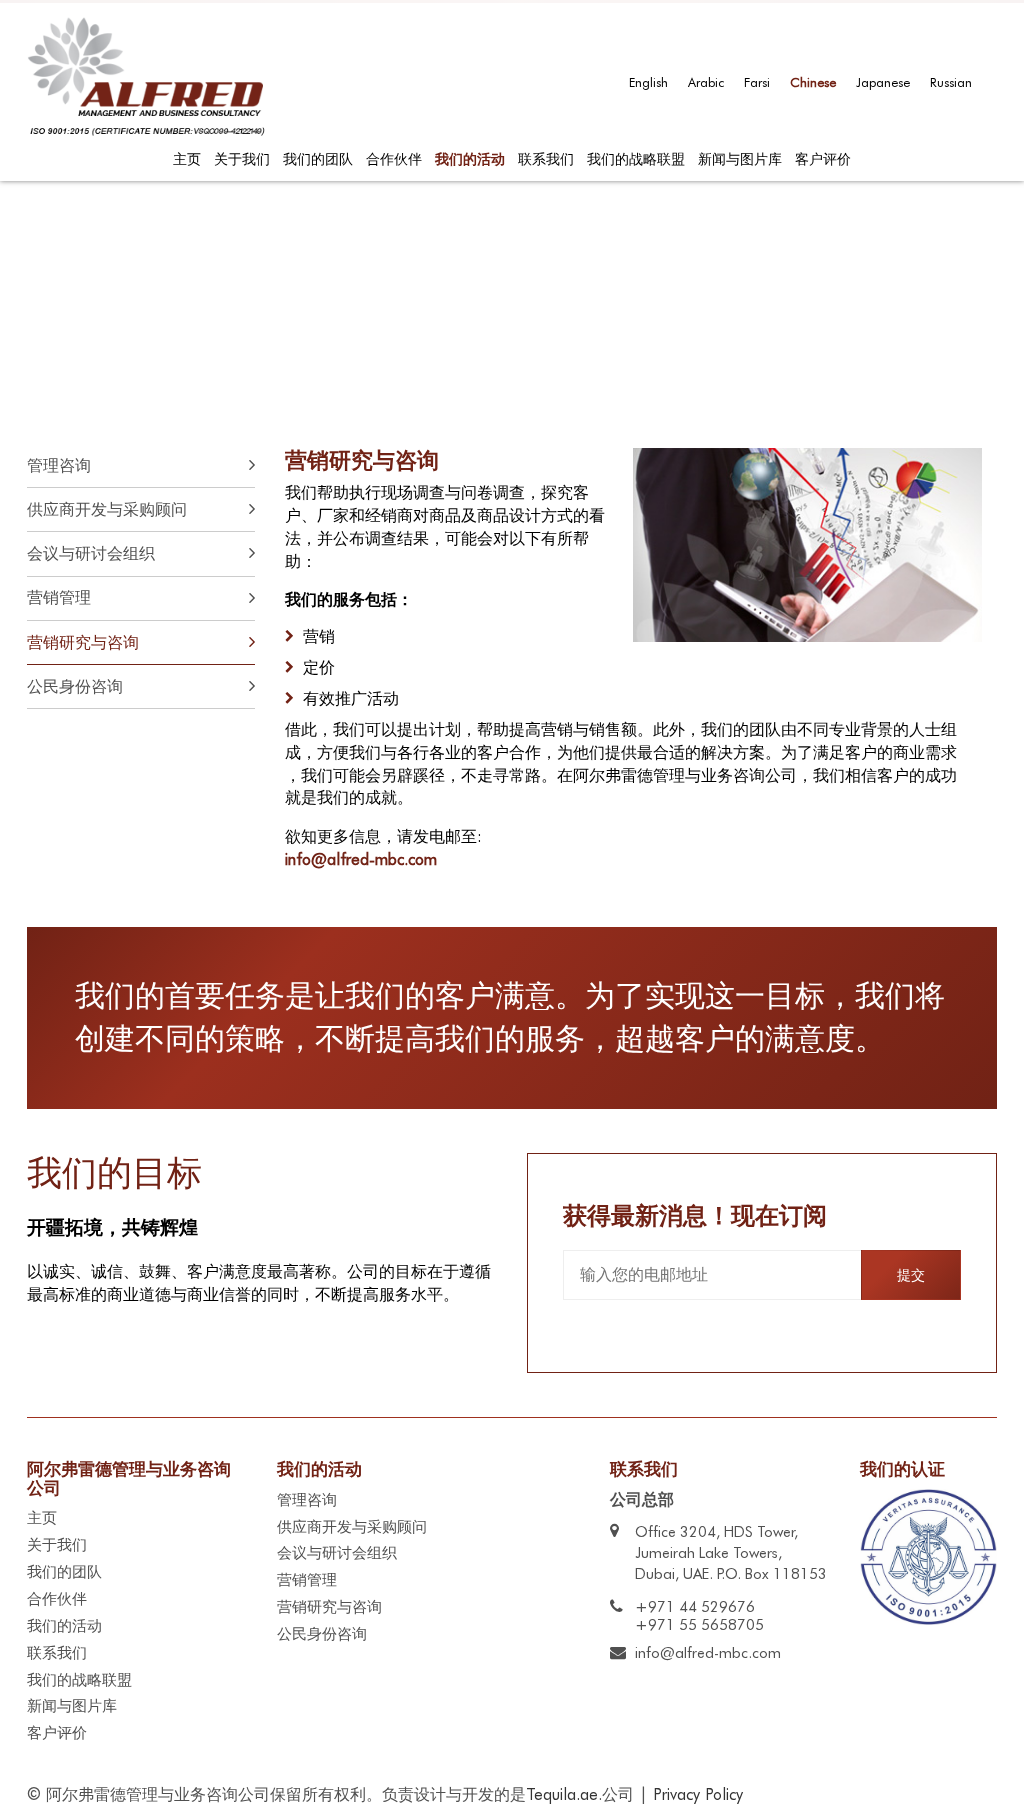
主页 (187, 159)
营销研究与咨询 (329, 1607)
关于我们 (242, 159)
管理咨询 (307, 1500)
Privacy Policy (698, 1794)
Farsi (757, 82)
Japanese (883, 82)
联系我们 (546, 159)
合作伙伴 (394, 159)
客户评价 (823, 159)
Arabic (706, 82)
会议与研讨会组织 (337, 1553)
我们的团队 (318, 159)
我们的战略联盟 (636, 159)
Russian (951, 82)
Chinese (813, 82)
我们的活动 (470, 159)
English (648, 82)
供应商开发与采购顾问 (352, 1527)
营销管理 (307, 1580)
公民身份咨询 (322, 1634)
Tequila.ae (562, 1794)
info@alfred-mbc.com (361, 859)
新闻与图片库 (740, 159)
